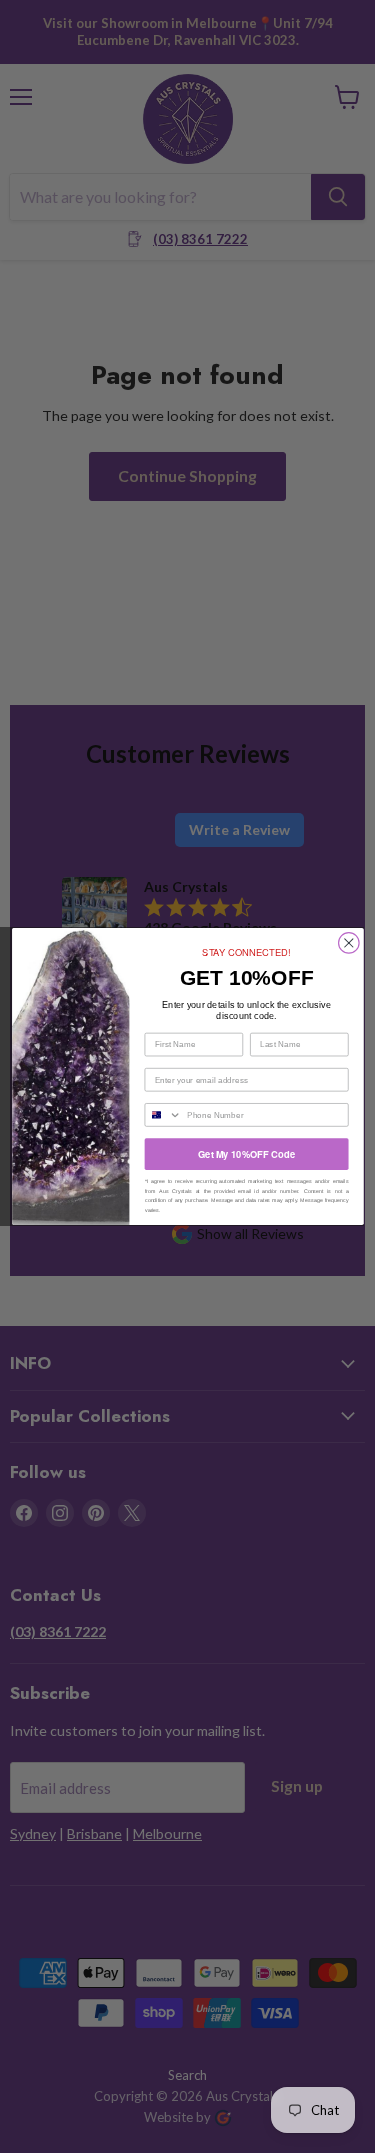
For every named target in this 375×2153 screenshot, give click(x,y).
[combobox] (163, 1115)
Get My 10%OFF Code (246, 1153)
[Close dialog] (348, 943)
